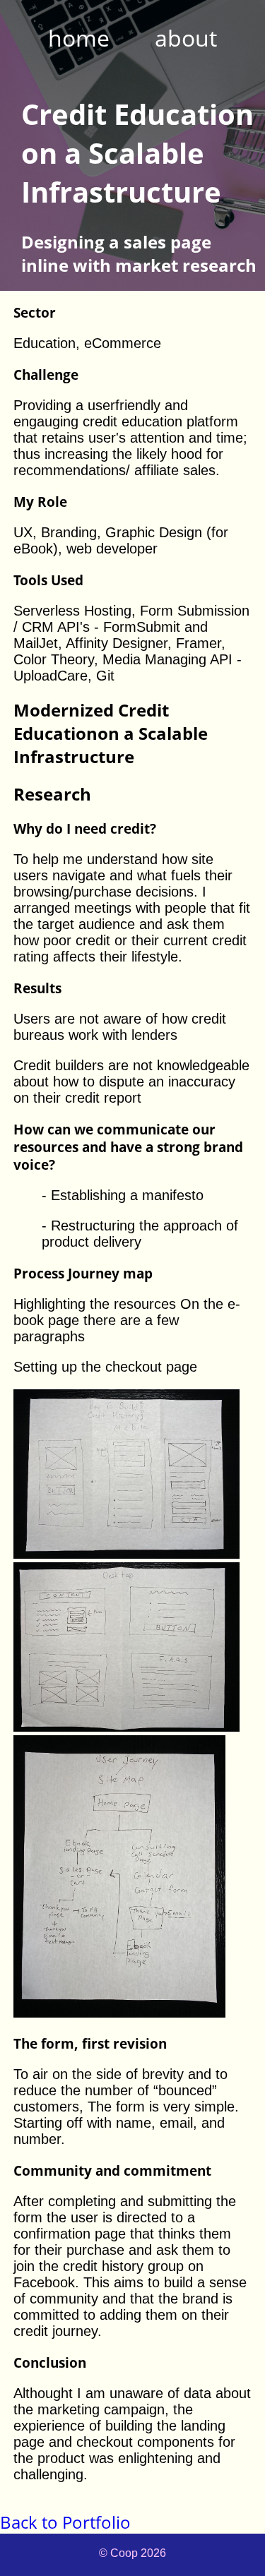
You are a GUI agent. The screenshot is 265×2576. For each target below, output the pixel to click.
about (186, 38)
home (79, 38)
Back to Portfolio (65, 2522)
